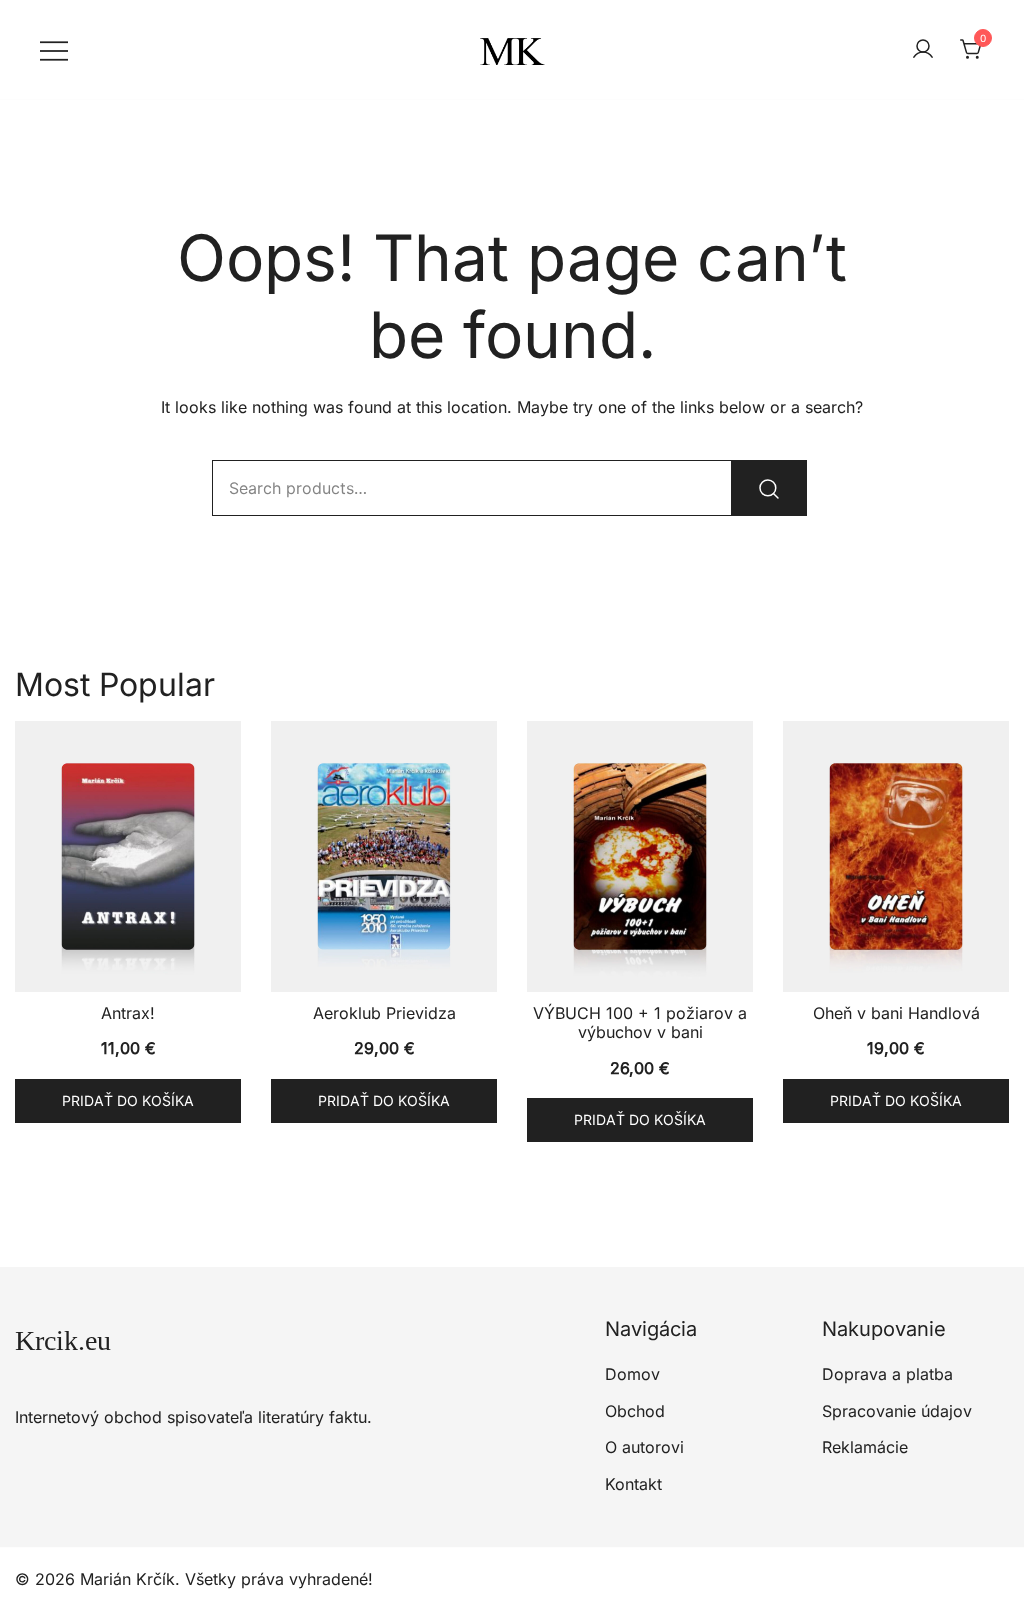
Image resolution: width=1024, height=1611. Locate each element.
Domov (632, 1374)
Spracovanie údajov (897, 1411)
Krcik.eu (63, 1340)
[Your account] (923, 50)
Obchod (635, 1411)
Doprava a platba (887, 1374)
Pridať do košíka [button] (128, 1100)
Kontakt (633, 1484)
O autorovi (644, 1447)
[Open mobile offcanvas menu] (54, 49)
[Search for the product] (769, 488)
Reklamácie (865, 1447)
